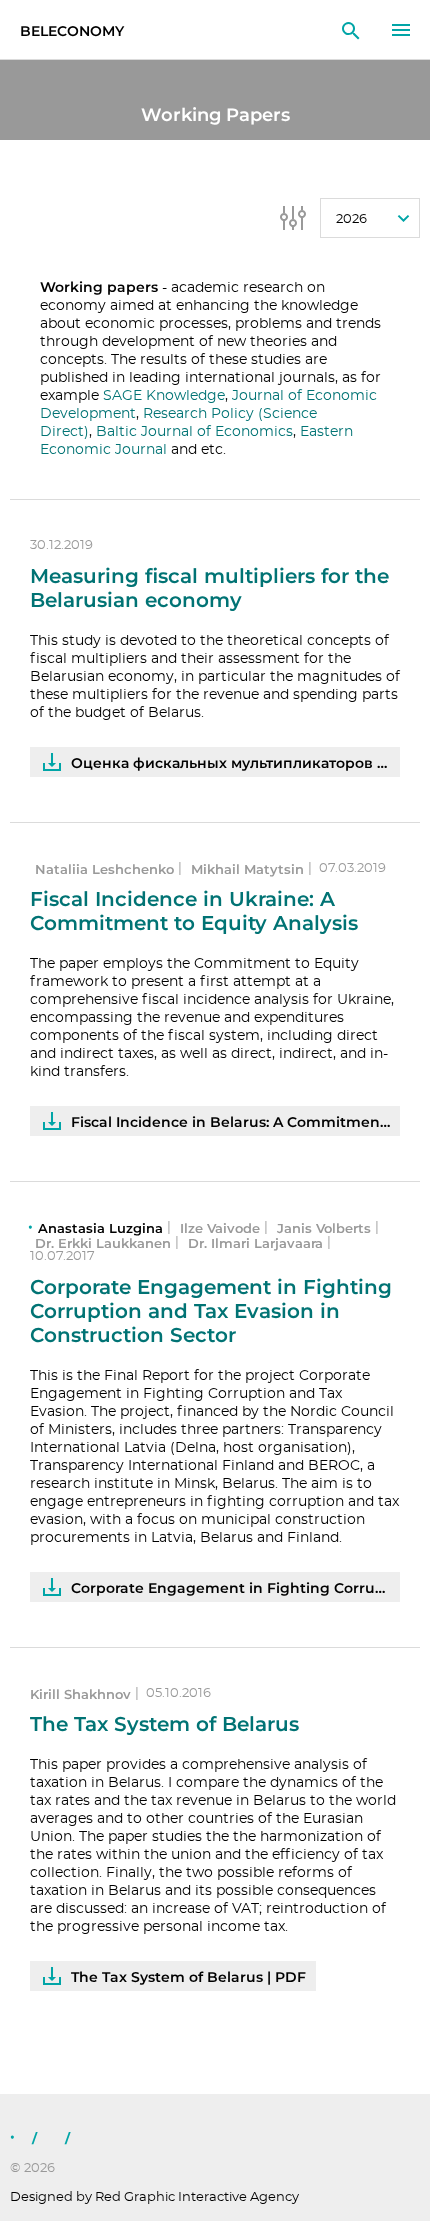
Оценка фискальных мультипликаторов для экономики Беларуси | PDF (235, 763)
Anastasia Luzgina (100, 1228)
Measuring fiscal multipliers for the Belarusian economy (209, 588)
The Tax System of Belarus (164, 1724)
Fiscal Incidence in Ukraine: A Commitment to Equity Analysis (194, 911)
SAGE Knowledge (164, 396)
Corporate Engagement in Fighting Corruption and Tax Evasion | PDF (235, 1588)
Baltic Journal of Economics (194, 432)
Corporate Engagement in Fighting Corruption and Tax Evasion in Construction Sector (211, 1311)
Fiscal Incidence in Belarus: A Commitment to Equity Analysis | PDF (235, 1122)
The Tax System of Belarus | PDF (188, 1977)
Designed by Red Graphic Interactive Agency (154, 2197)
